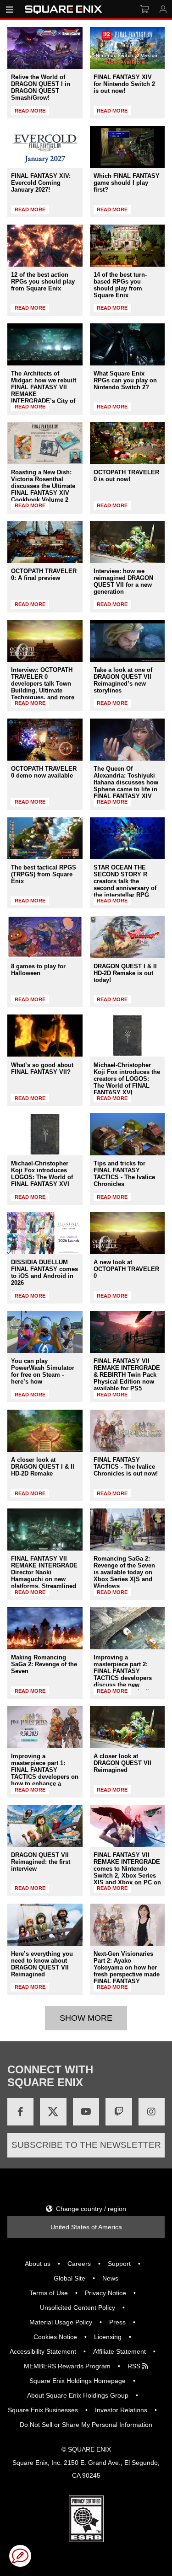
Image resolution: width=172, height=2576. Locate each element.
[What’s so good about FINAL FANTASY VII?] (45, 1036)
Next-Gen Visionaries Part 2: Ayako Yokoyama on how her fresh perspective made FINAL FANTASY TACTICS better (127, 1971)
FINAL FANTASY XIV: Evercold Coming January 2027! (41, 183)
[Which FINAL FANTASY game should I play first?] (128, 147)
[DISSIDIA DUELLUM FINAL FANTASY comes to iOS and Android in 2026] (45, 1233)
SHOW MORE (86, 2018)
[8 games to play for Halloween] (45, 937)
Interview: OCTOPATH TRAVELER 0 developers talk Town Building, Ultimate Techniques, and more (43, 684)
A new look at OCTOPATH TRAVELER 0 (126, 1269)
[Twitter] (53, 2112)
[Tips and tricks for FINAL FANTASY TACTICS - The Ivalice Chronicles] (128, 1134)
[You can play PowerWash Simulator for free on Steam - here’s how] (45, 1332)
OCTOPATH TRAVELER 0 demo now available (44, 772)
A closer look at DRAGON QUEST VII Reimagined (122, 1763)
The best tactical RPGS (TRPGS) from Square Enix (44, 874)
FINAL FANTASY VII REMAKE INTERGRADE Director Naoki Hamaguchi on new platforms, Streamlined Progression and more (44, 1576)
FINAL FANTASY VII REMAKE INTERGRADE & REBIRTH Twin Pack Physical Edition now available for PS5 (127, 1375)
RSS (135, 2366)
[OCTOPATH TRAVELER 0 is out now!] (128, 443)
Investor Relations (121, 2410)
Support (119, 2264)
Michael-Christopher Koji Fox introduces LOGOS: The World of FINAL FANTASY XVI (42, 1174)
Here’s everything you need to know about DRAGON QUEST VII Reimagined (42, 1964)
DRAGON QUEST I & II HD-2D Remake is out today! (125, 973)
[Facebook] (20, 2112)
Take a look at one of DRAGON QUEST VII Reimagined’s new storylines (123, 680)
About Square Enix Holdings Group (78, 2395)
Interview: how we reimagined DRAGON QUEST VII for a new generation (123, 581)
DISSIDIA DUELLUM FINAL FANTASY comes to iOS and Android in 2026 (44, 1272)
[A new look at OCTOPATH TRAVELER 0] (128, 1233)
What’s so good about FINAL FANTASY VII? (42, 1068)
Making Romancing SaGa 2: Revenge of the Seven (44, 1664)
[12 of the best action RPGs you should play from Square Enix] (45, 246)
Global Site (69, 2278)
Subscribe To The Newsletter (86, 2145)
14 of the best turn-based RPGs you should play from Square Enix (120, 285)
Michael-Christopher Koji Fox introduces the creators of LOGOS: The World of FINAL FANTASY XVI (127, 1079)
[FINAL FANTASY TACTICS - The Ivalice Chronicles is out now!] (128, 1431)
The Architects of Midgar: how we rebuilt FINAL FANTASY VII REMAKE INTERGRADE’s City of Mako (44, 391)
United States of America (86, 2227)
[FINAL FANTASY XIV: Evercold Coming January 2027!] (45, 147)
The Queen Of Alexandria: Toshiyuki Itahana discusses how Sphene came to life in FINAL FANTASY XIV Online (126, 786)
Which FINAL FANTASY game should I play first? (127, 183)
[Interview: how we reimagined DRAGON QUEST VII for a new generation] (128, 542)
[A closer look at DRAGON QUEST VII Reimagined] (128, 1727)
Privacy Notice (105, 2293)
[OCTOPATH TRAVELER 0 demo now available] (45, 740)
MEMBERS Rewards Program (67, 2366)
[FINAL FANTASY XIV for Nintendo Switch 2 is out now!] (128, 48)
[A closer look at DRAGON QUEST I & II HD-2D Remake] (45, 1431)
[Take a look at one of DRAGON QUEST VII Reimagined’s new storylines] (128, 641)
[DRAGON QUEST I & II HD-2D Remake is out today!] (128, 937)
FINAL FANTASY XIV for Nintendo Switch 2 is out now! (124, 84)
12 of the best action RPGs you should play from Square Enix (43, 282)
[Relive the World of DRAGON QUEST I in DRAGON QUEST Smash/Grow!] (45, 48)
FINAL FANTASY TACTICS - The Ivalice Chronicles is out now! (126, 1467)
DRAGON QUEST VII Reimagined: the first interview (41, 1862)
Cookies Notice (55, 2337)
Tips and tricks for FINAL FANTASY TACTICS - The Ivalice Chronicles (124, 1174)
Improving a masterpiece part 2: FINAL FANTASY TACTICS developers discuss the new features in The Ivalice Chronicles (125, 1678)
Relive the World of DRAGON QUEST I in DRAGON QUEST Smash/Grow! (41, 87)
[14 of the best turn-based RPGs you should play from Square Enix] (128, 246)
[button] (20, 2556)
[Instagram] (152, 2112)
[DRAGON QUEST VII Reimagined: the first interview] (45, 1826)
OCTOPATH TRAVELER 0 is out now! (126, 476)
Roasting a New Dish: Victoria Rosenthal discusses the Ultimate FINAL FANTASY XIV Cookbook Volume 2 (43, 486)
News (110, 2278)
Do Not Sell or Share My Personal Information (86, 2425)
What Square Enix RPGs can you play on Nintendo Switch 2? (125, 380)
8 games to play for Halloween (38, 970)
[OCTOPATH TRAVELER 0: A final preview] (45, 542)
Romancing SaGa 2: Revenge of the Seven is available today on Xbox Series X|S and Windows (124, 1572)
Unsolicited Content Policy (78, 2308)
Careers (79, 2264)
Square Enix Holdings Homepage (78, 2381)
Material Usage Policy (61, 2322)
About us (38, 2264)
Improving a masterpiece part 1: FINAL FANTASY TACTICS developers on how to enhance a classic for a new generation (45, 1777)
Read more (30, 111)
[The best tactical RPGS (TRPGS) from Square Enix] (45, 838)
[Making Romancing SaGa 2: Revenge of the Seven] (45, 1628)
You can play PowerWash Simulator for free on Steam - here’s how (43, 1371)
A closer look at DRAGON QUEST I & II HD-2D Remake (43, 1467)
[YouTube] (86, 2112)
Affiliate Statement (119, 2351)
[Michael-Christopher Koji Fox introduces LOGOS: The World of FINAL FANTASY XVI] (45, 1134)
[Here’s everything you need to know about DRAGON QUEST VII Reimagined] (45, 1925)
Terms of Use (49, 2293)
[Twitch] (119, 2112)
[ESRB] (86, 2540)
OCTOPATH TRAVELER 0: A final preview (44, 574)
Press (117, 2322)
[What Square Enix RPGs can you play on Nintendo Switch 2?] (128, 344)
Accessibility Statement (43, 2351)
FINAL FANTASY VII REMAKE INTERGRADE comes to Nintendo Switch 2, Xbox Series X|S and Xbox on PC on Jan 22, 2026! (127, 1872)
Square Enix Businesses (43, 2410)
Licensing (108, 2337)
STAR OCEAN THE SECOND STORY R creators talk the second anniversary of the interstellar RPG (125, 881)
